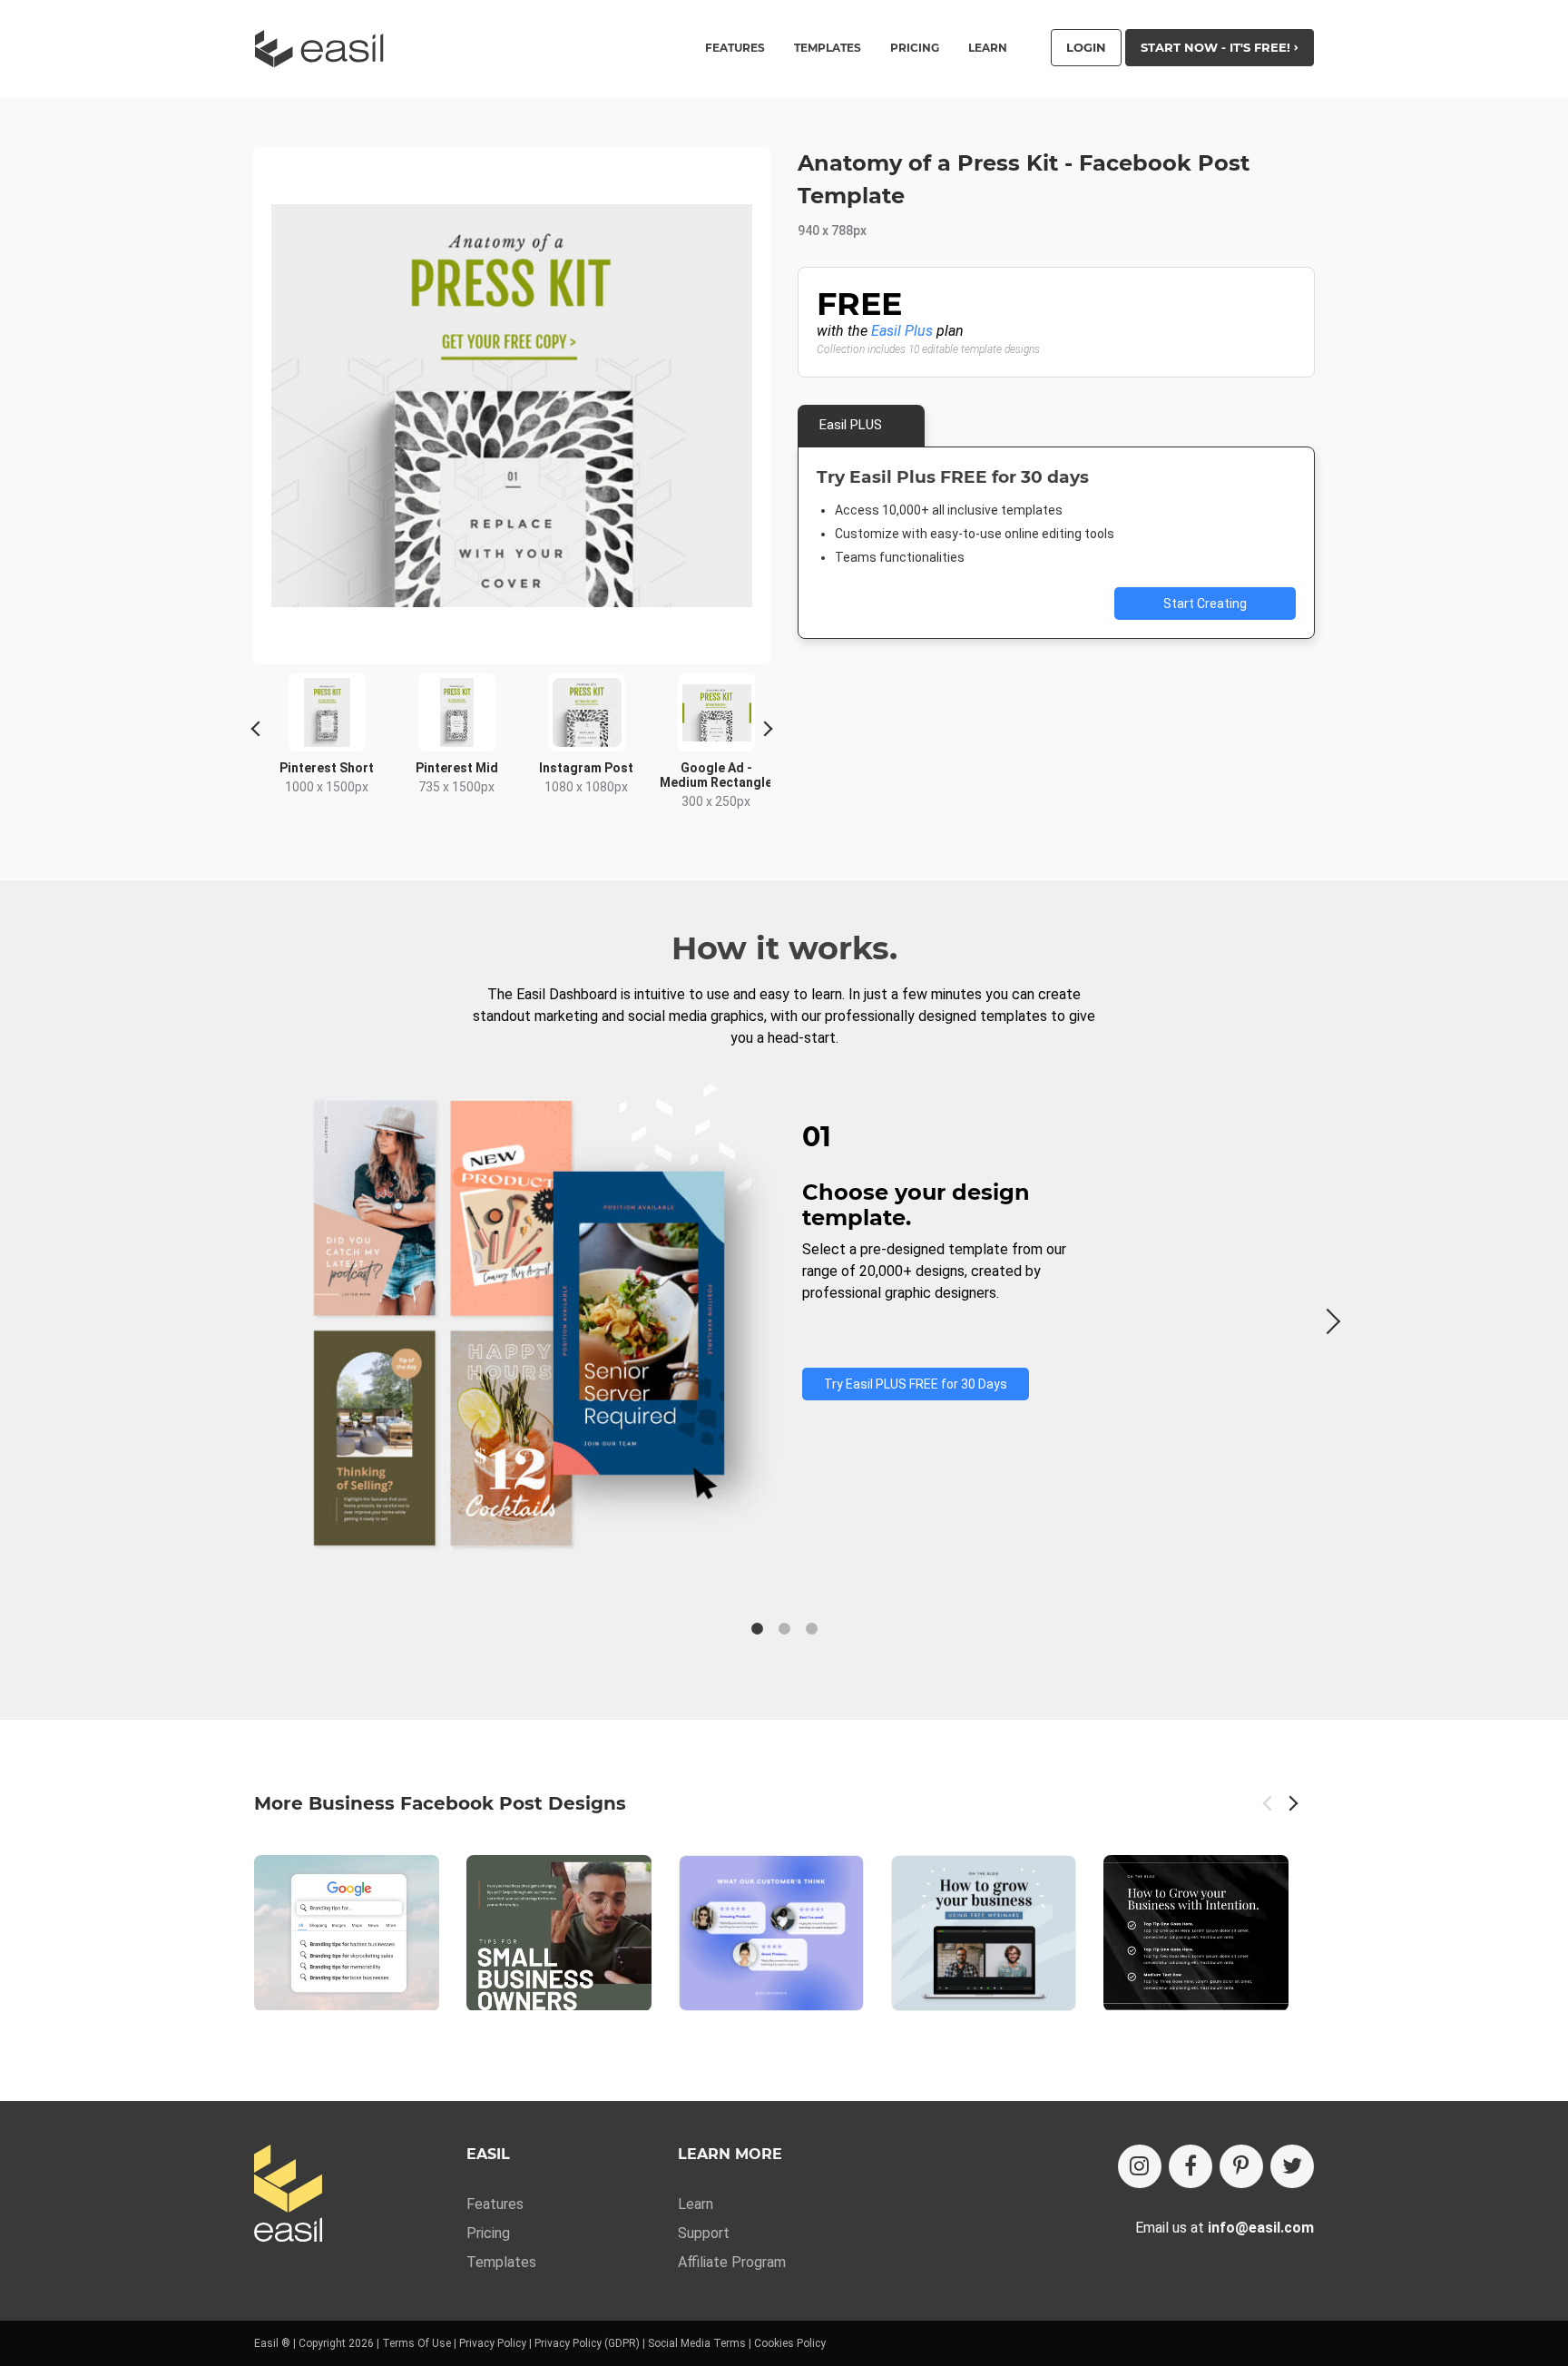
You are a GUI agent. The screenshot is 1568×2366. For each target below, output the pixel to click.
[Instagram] (1140, 2166)
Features (495, 2204)
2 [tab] (784, 1629)
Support (704, 2233)
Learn (988, 48)
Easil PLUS (851, 425)
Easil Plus (902, 331)
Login (1086, 47)
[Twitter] (1292, 2166)
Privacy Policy (493, 2343)
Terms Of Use (416, 2343)
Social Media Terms (697, 2343)
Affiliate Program (732, 2262)
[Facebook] (1191, 2166)
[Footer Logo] (288, 2195)
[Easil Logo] (325, 49)
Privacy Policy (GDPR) (587, 2343)
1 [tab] (757, 1629)
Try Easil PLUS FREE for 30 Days (916, 1384)
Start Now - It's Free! (1217, 47)
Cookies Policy (790, 2343)
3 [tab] (811, 1629)
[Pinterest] (1241, 2166)
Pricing (915, 48)
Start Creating (1205, 604)
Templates (501, 2262)
